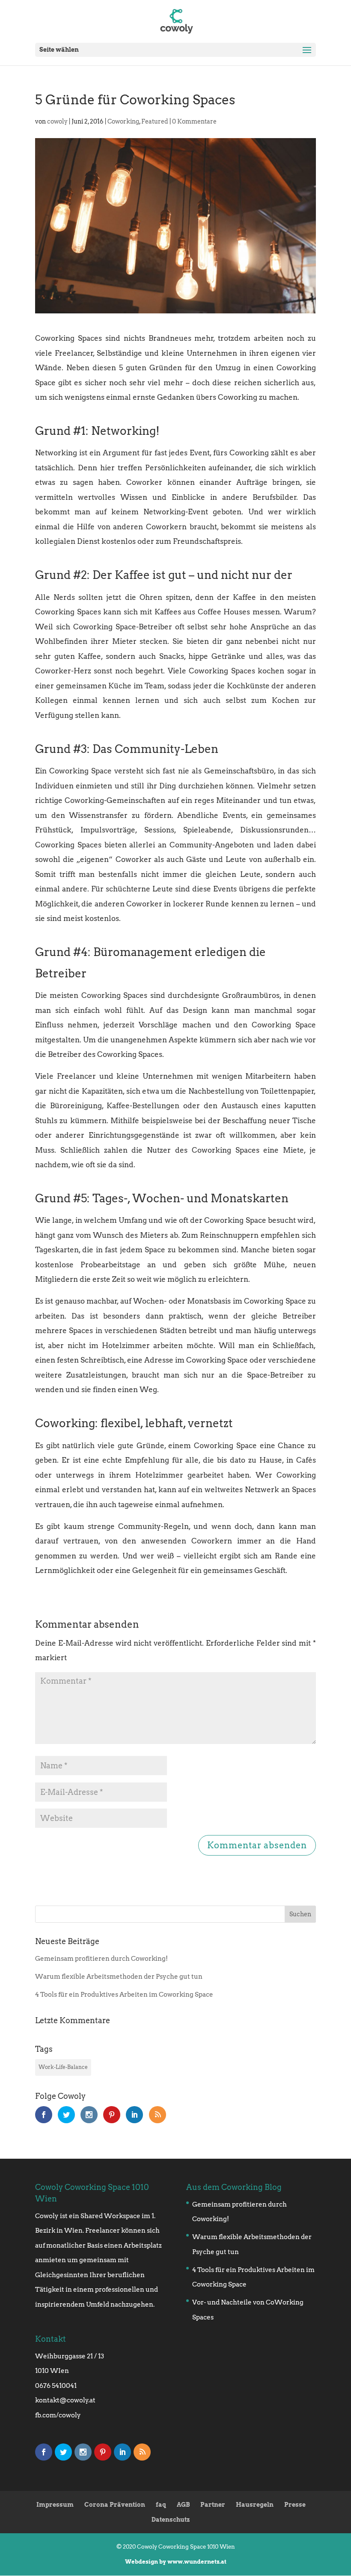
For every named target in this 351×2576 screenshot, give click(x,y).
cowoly (57, 121)
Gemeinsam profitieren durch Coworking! (101, 1959)
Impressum (55, 2505)
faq (161, 2505)
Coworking (123, 121)
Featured (155, 121)
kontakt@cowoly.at (65, 2400)
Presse (295, 2505)
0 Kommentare (194, 121)
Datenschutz (171, 2520)
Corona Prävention (115, 2505)
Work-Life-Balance (63, 2067)
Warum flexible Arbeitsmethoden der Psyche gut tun (119, 1977)
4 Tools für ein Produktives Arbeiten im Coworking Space (124, 1995)
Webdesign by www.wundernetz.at (176, 2562)
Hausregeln (255, 2505)
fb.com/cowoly (58, 2415)
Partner (213, 2505)
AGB (183, 2505)
